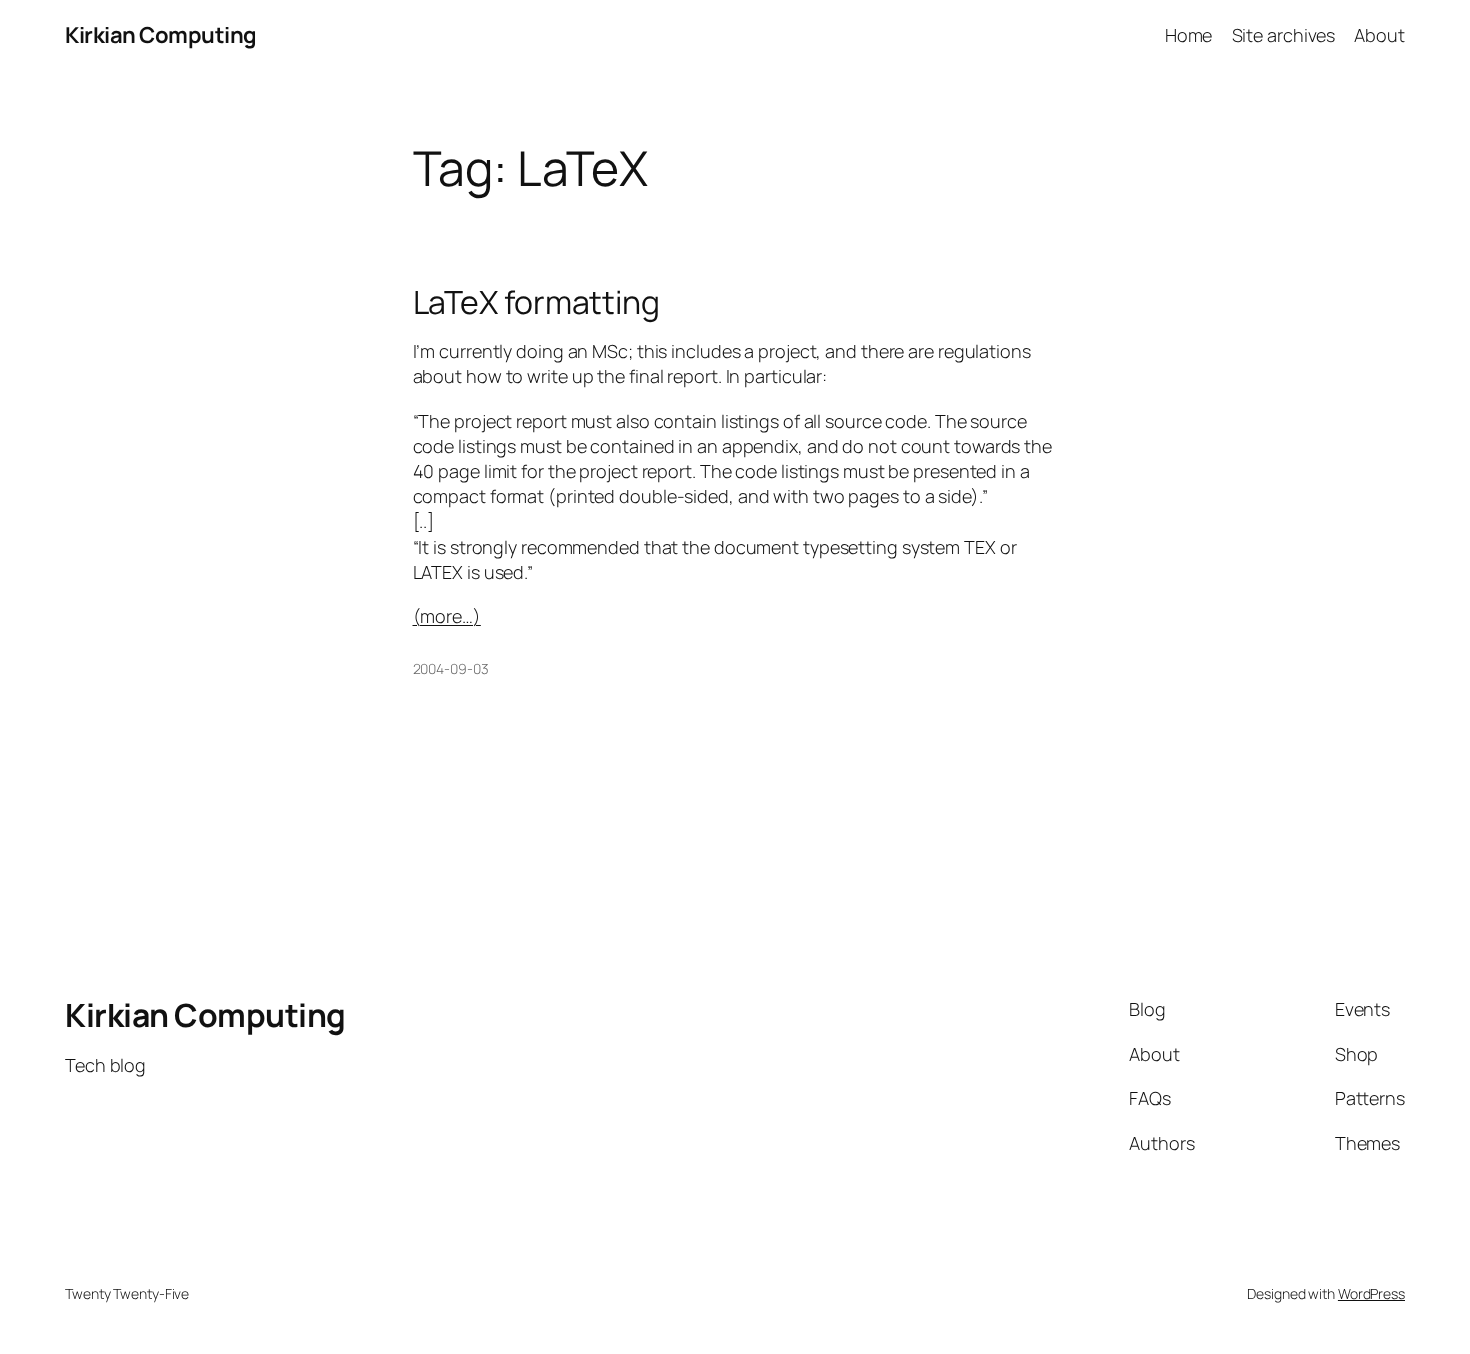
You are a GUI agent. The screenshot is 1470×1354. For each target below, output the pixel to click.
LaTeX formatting (536, 302)
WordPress (1371, 1293)
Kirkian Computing (161, 35)
